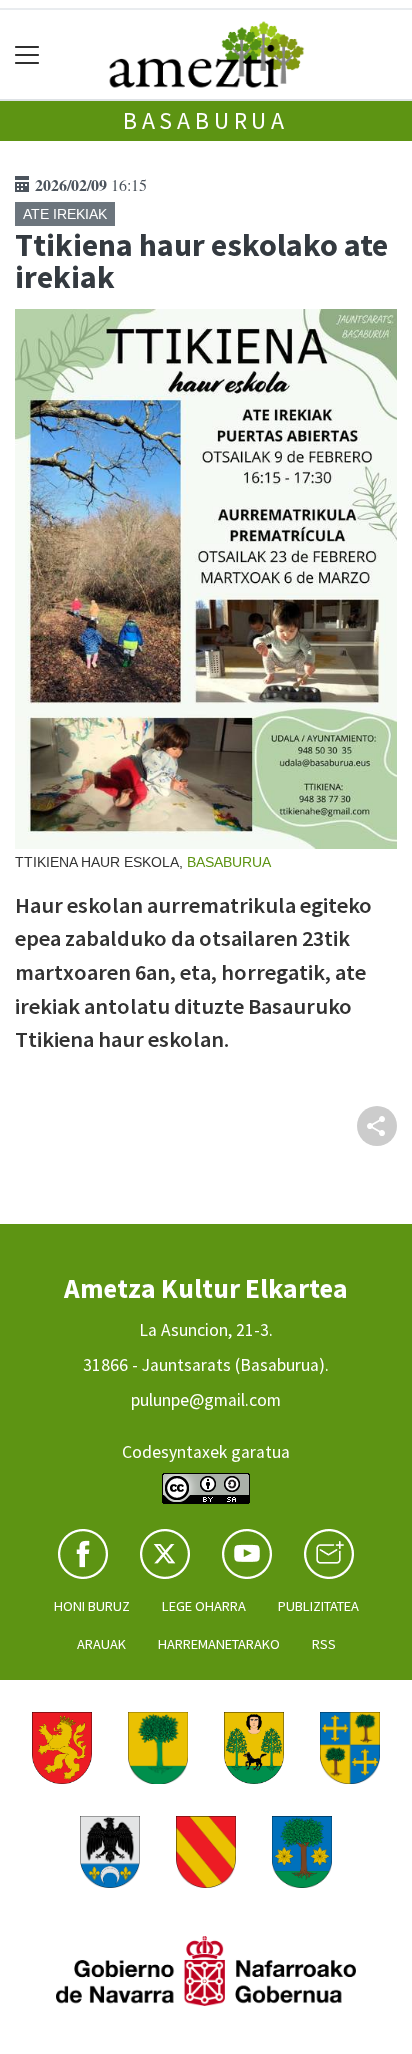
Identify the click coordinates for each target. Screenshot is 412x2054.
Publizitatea (318, 1606)
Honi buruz (92, 1606)
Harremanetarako (219, 1644)
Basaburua (206, 120)
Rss (324, 1644)
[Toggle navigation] (27, 54)
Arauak (101, 1644)
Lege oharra (204, 1606)
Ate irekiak (65, 214)
